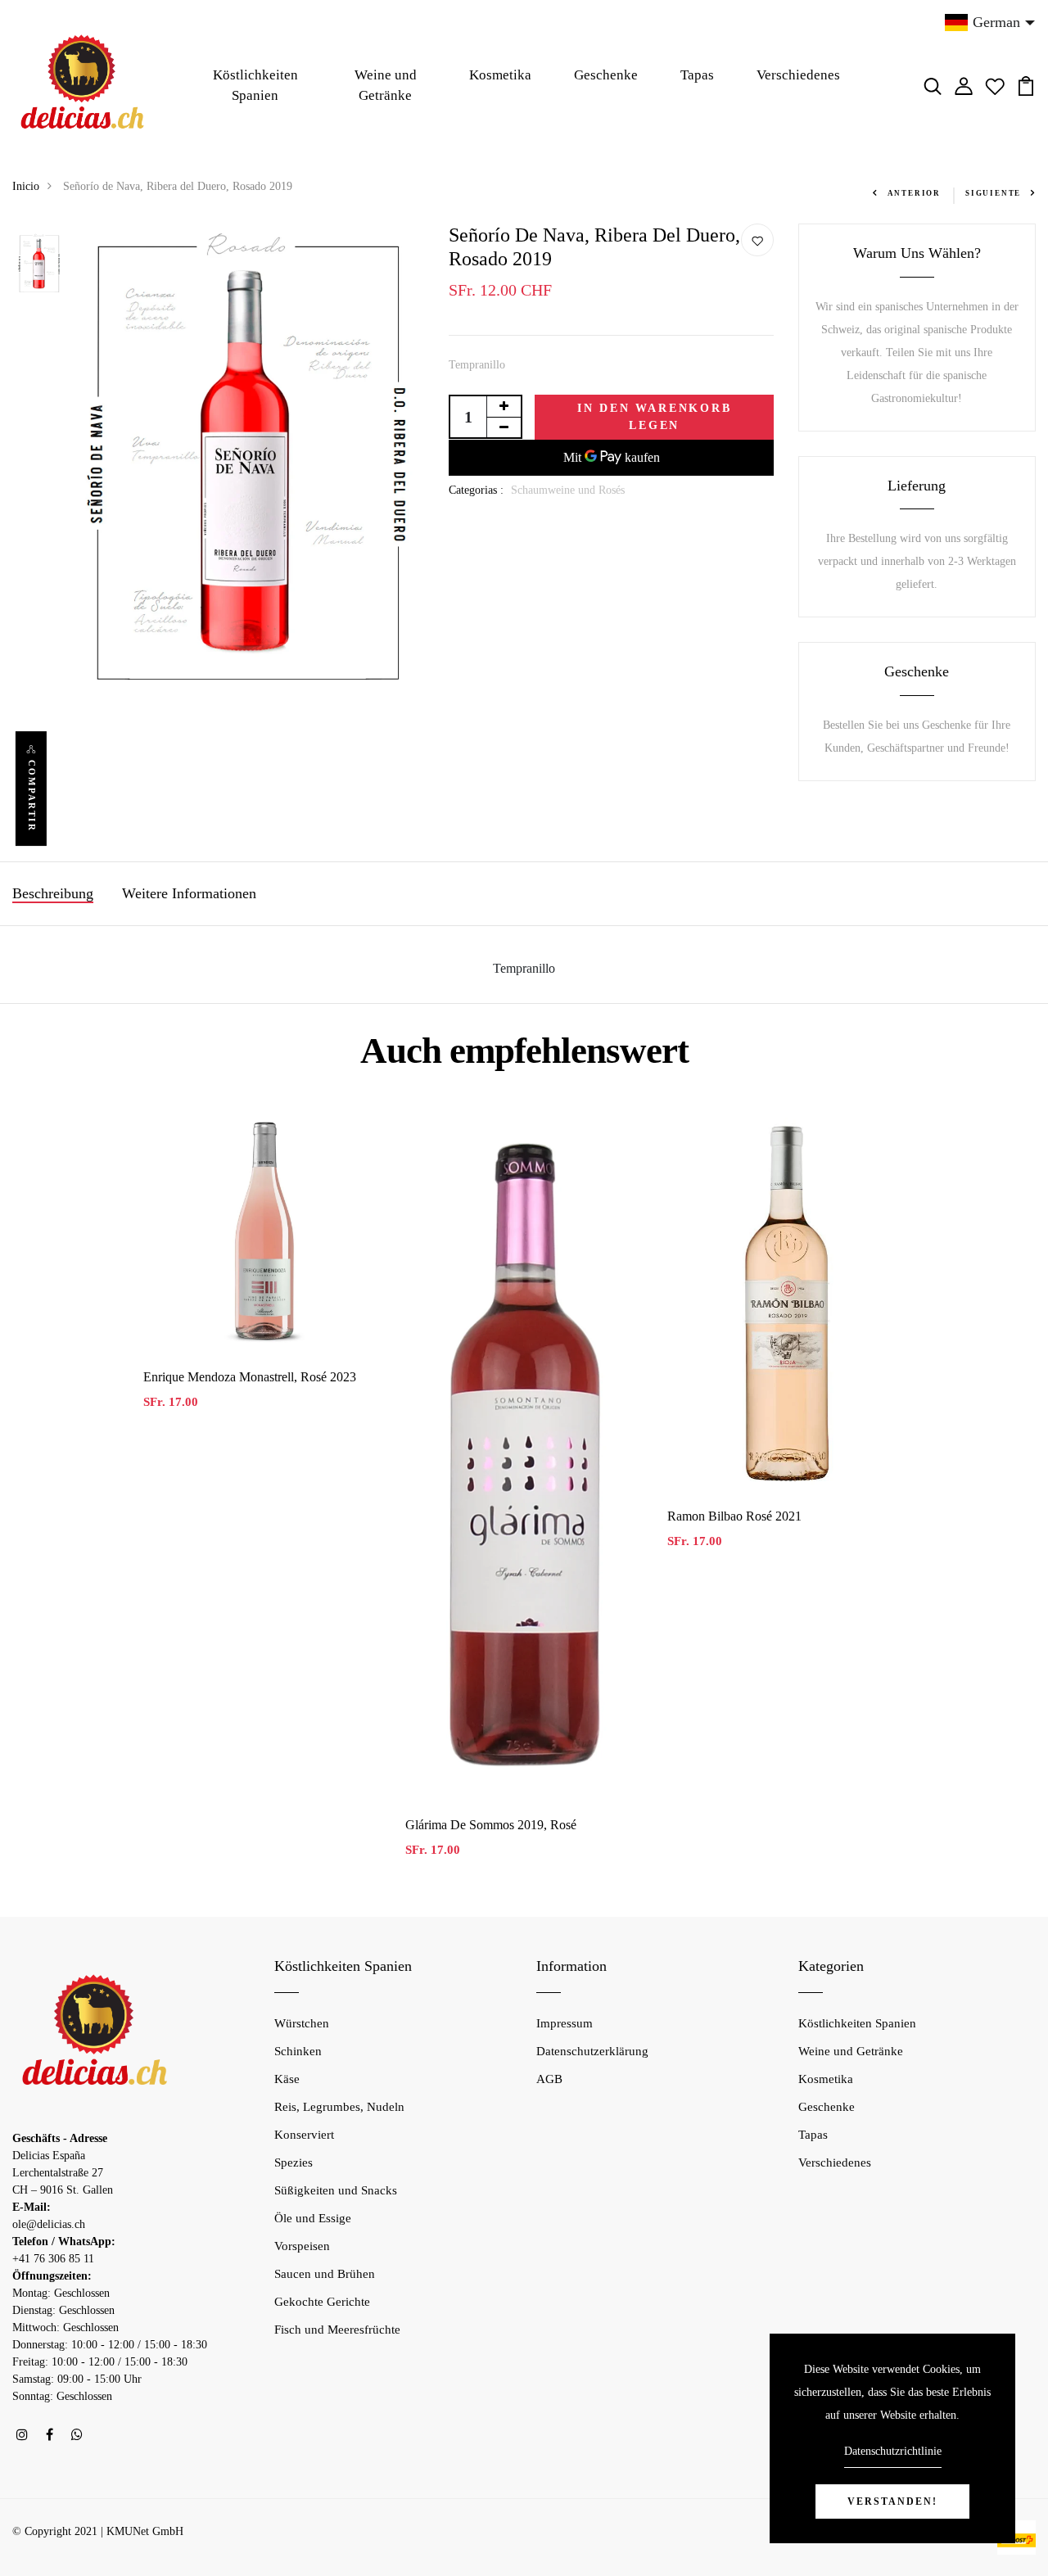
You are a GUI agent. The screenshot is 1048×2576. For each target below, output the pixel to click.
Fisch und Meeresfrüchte (337, 2330)
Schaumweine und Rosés (568, 490)
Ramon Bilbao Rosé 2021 (734, 1516)
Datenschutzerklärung (592, 2051)
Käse (287, 2079)
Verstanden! (892, 2501)
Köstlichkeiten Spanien (255, 86)
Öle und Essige (313, 2218)
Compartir (32, 796)
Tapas (697, 75)
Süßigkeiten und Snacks (336, 2190)
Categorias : (476, 490)
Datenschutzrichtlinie (893, 2451)
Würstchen (302, 2023)
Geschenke (606, 75)
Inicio (26, 186)
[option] (40, 264)
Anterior (914, 193)
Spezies (294, 2162)
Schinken (298, 2051)
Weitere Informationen (189, 893)
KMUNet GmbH (145, 2531)
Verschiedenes (798, 75)
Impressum (565, 2023)
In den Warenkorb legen (655, 417)
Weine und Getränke (386, 86)
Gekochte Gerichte (322, 2302)
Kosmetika (500, 75)
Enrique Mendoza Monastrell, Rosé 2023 (250, 1377)
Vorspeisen (302, 2246)
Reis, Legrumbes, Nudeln (339, 2107)
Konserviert (304, 2135)
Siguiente (993, 193)
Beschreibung (53, 893)
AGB (549, 2079)
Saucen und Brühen (325, 2274)
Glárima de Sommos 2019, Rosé (491, 1825)
